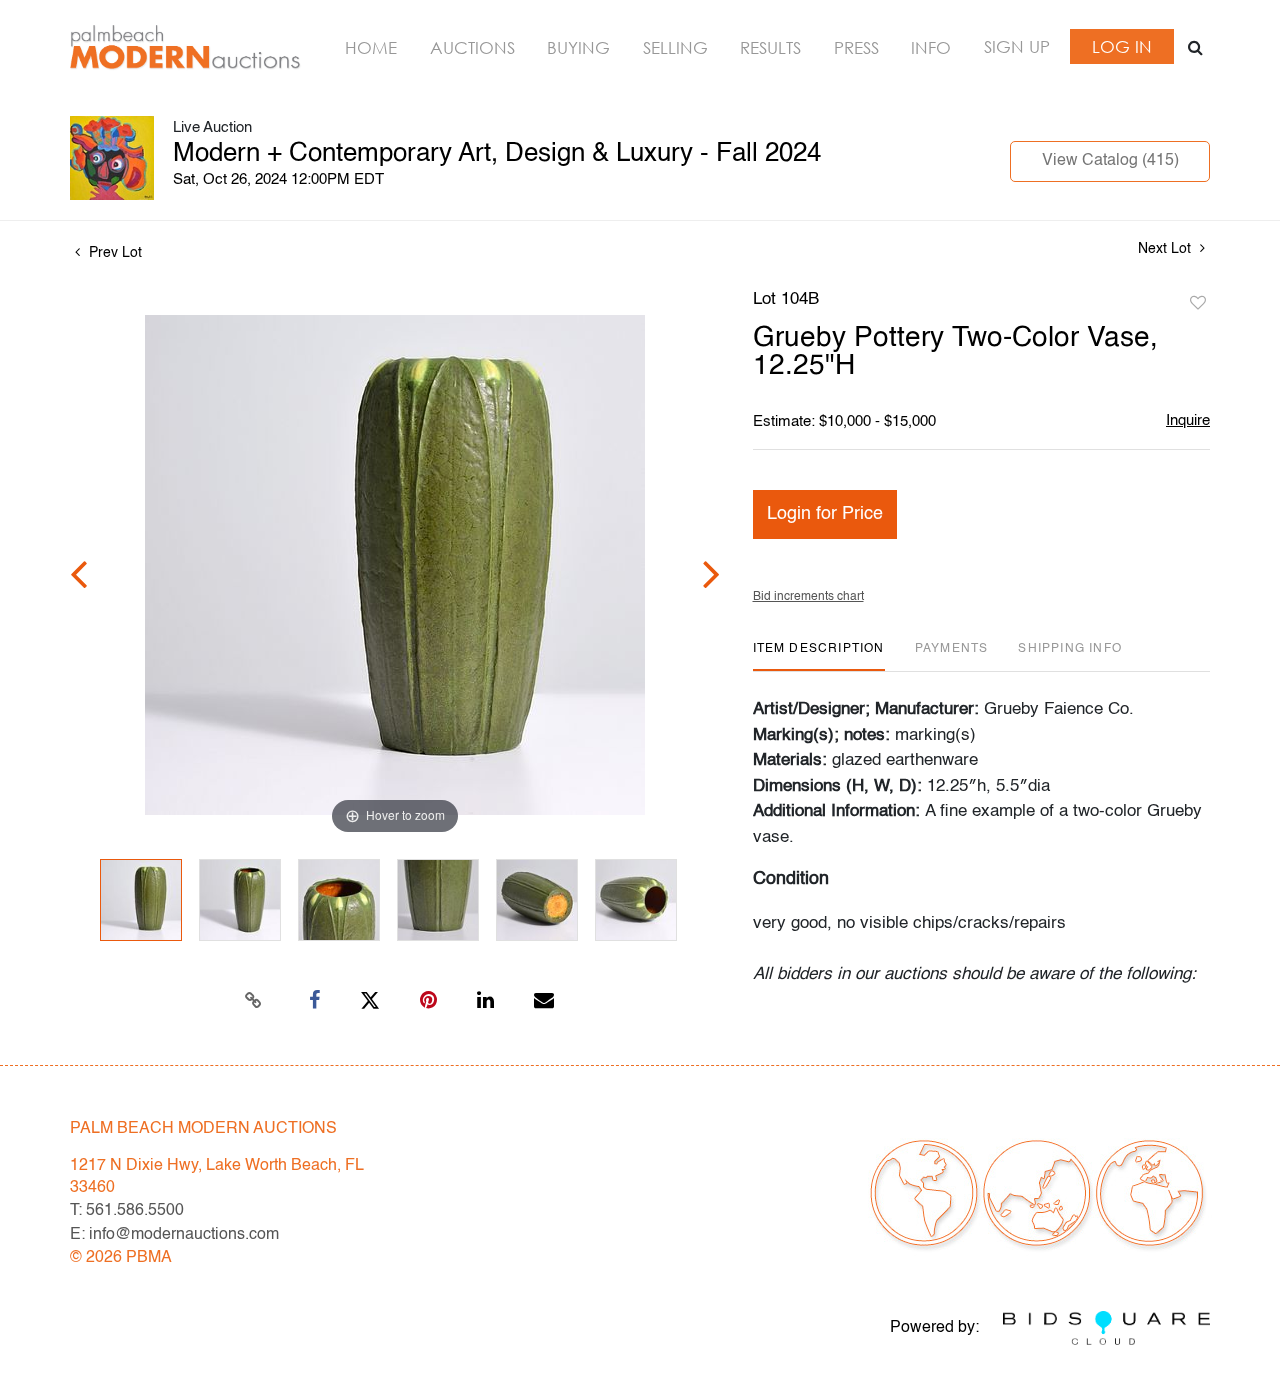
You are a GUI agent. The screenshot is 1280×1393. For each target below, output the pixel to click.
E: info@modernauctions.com (174, 1235)
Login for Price (825, 514)
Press (856, 47)
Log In (1122, 46)
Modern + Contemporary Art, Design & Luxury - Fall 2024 (497, 154)
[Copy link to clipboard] (254, 1001)
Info (931, 47)
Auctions (472, 47)
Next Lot (1166, 249)
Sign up (1017, 46)
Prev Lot (113, 253)
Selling (675, 47)
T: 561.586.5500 (127, 1211)
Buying (578, 47)
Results (770, 47)
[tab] (819, 656)
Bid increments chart (808, 597)
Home (371, 47)
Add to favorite (1198, 304)
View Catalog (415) (1110, 161)
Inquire (1188, 420)
